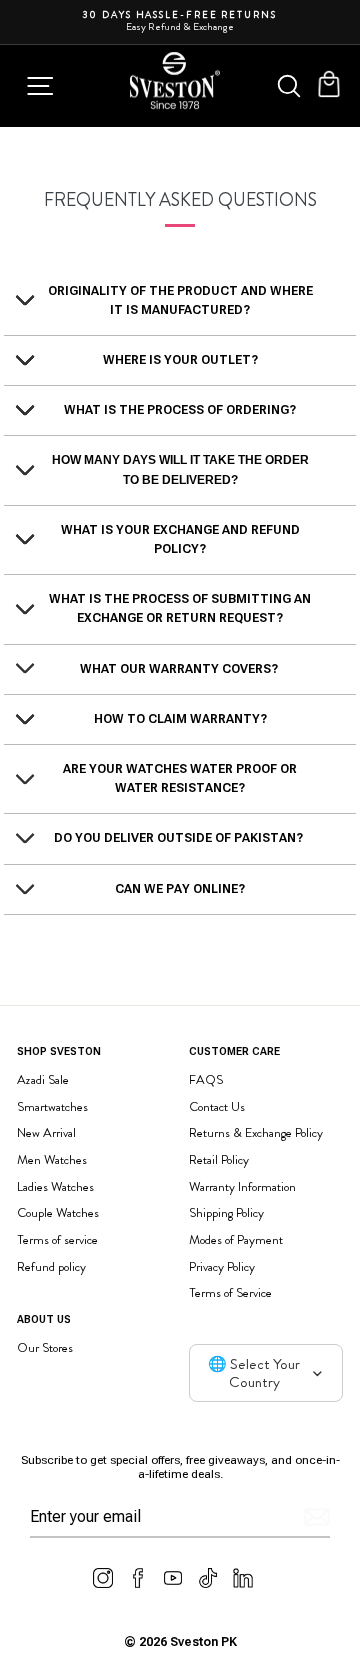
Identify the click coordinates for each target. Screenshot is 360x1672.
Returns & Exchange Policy (256, 1132)
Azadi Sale (43, 1079)
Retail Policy (219, 1159)
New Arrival (46, 1132)
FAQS (206, 1079)
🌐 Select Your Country (254, 1373)
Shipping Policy (226, 1212)
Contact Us (217, 1106)
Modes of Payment (236, 1239)
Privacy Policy (222, 1266)
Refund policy (51, 1266)
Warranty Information (242, 1186)
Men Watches (52, 1159)
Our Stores (45, 1347)
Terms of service (57, 1239)
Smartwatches (52, 1106)
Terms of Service (230, 1292)
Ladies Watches (55, 1186)
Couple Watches (58, 1212)
